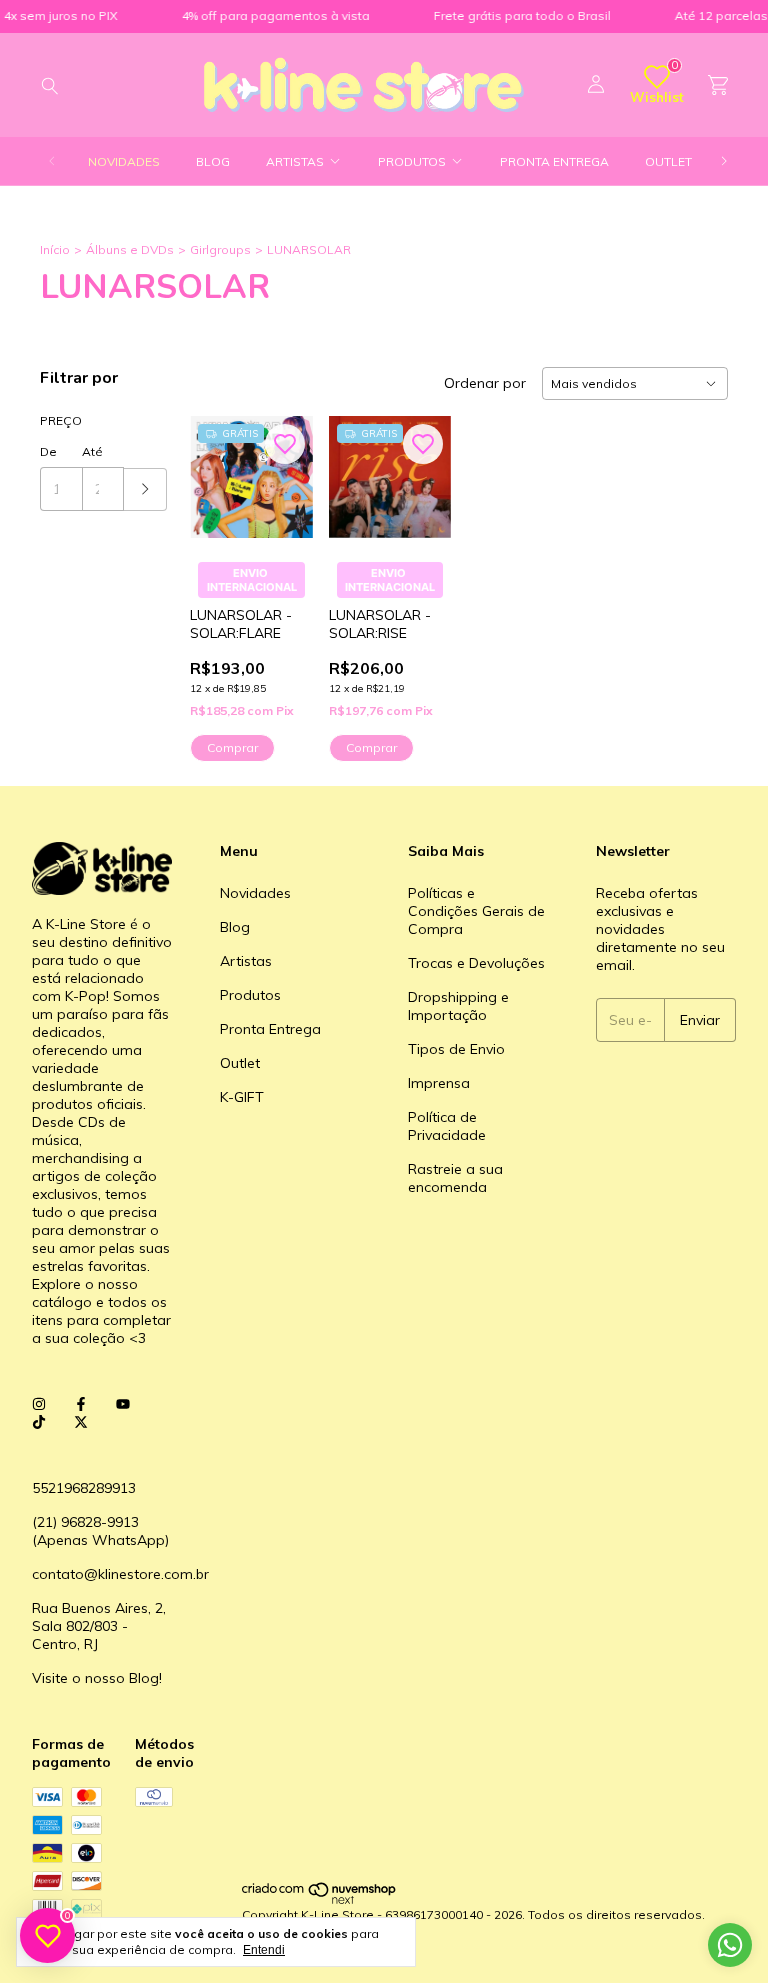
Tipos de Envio (456, 1049)
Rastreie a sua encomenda (455, 1178)
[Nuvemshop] (319, 1899)
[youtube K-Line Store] (123, 1404)
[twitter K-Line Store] (81, 1422)
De (48, 451)
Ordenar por (485, 383)
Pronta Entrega (554, 161)
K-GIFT (242, 1097)
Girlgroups (220, 249)
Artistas (295, 161)
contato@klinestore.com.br (120, 1574)
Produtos (412, 161)
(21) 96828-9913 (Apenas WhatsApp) (100, 1531)
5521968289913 (84, 1488)
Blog (213, 161)
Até (92, 451)
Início (55, 249)
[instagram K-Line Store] (39, 1404)
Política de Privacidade (447, 1126)
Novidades (124, 161)
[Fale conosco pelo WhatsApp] (730, 1945)
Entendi (264, 1950)
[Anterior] (52, 161)
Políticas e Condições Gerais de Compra (476, 911)
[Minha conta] (596, 85)
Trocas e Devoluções (476, 963)
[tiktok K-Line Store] (39, 1422)
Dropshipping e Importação (458, 1006)
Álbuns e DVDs (130, 249)
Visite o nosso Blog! (97, 1678)
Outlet (668, 161)
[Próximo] (724, 161)
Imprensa (439, 1083)
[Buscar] (50, 85)
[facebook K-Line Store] (81, 1404)
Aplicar (145, 489)
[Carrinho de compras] (718, 85)
